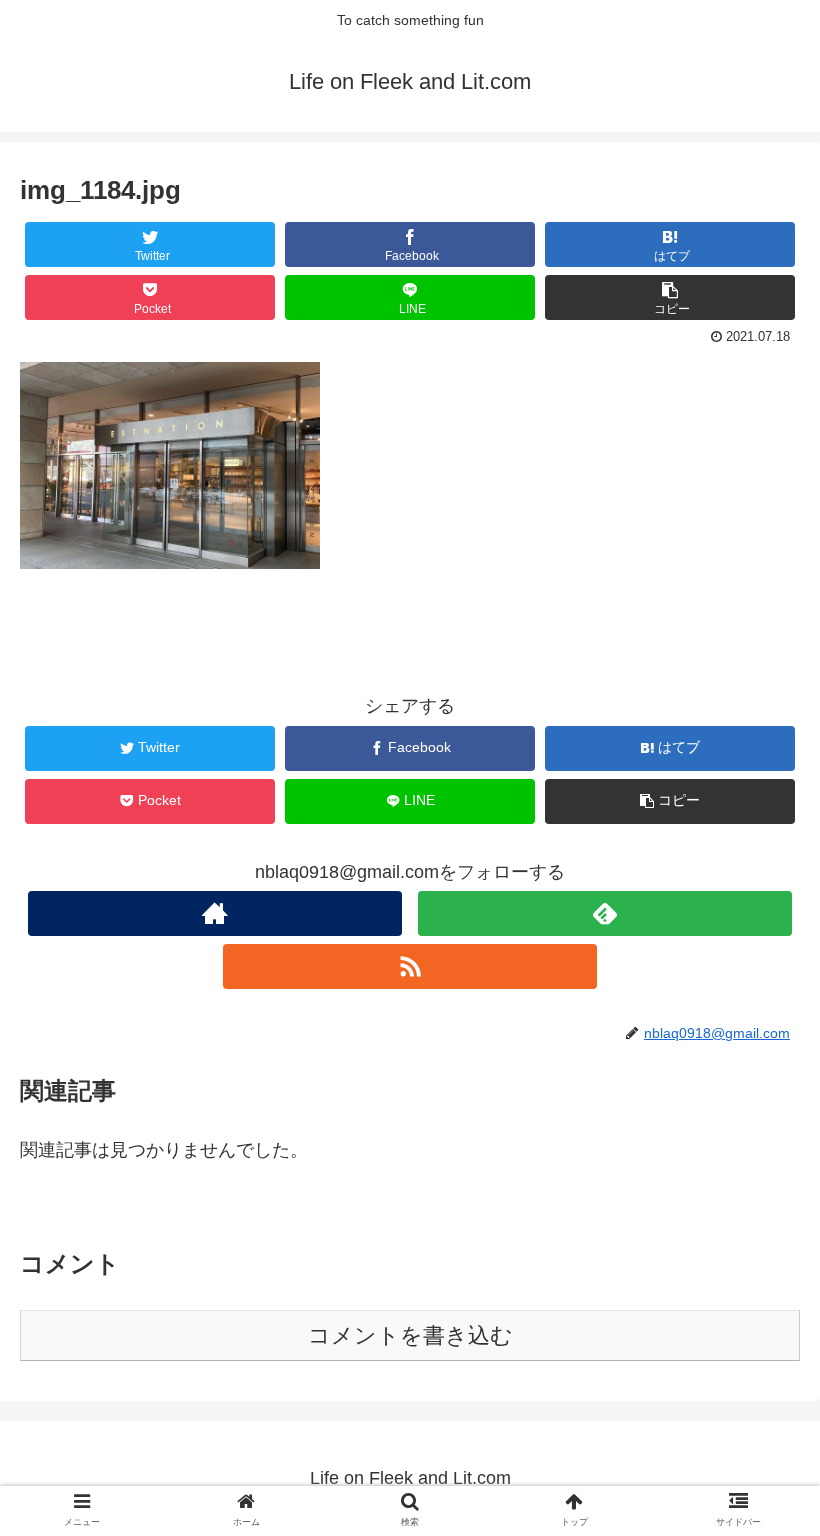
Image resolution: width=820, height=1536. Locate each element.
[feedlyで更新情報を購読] (605, 913)
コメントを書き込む (410, 1335)
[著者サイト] (215, 913)
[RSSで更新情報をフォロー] (410, 966)
